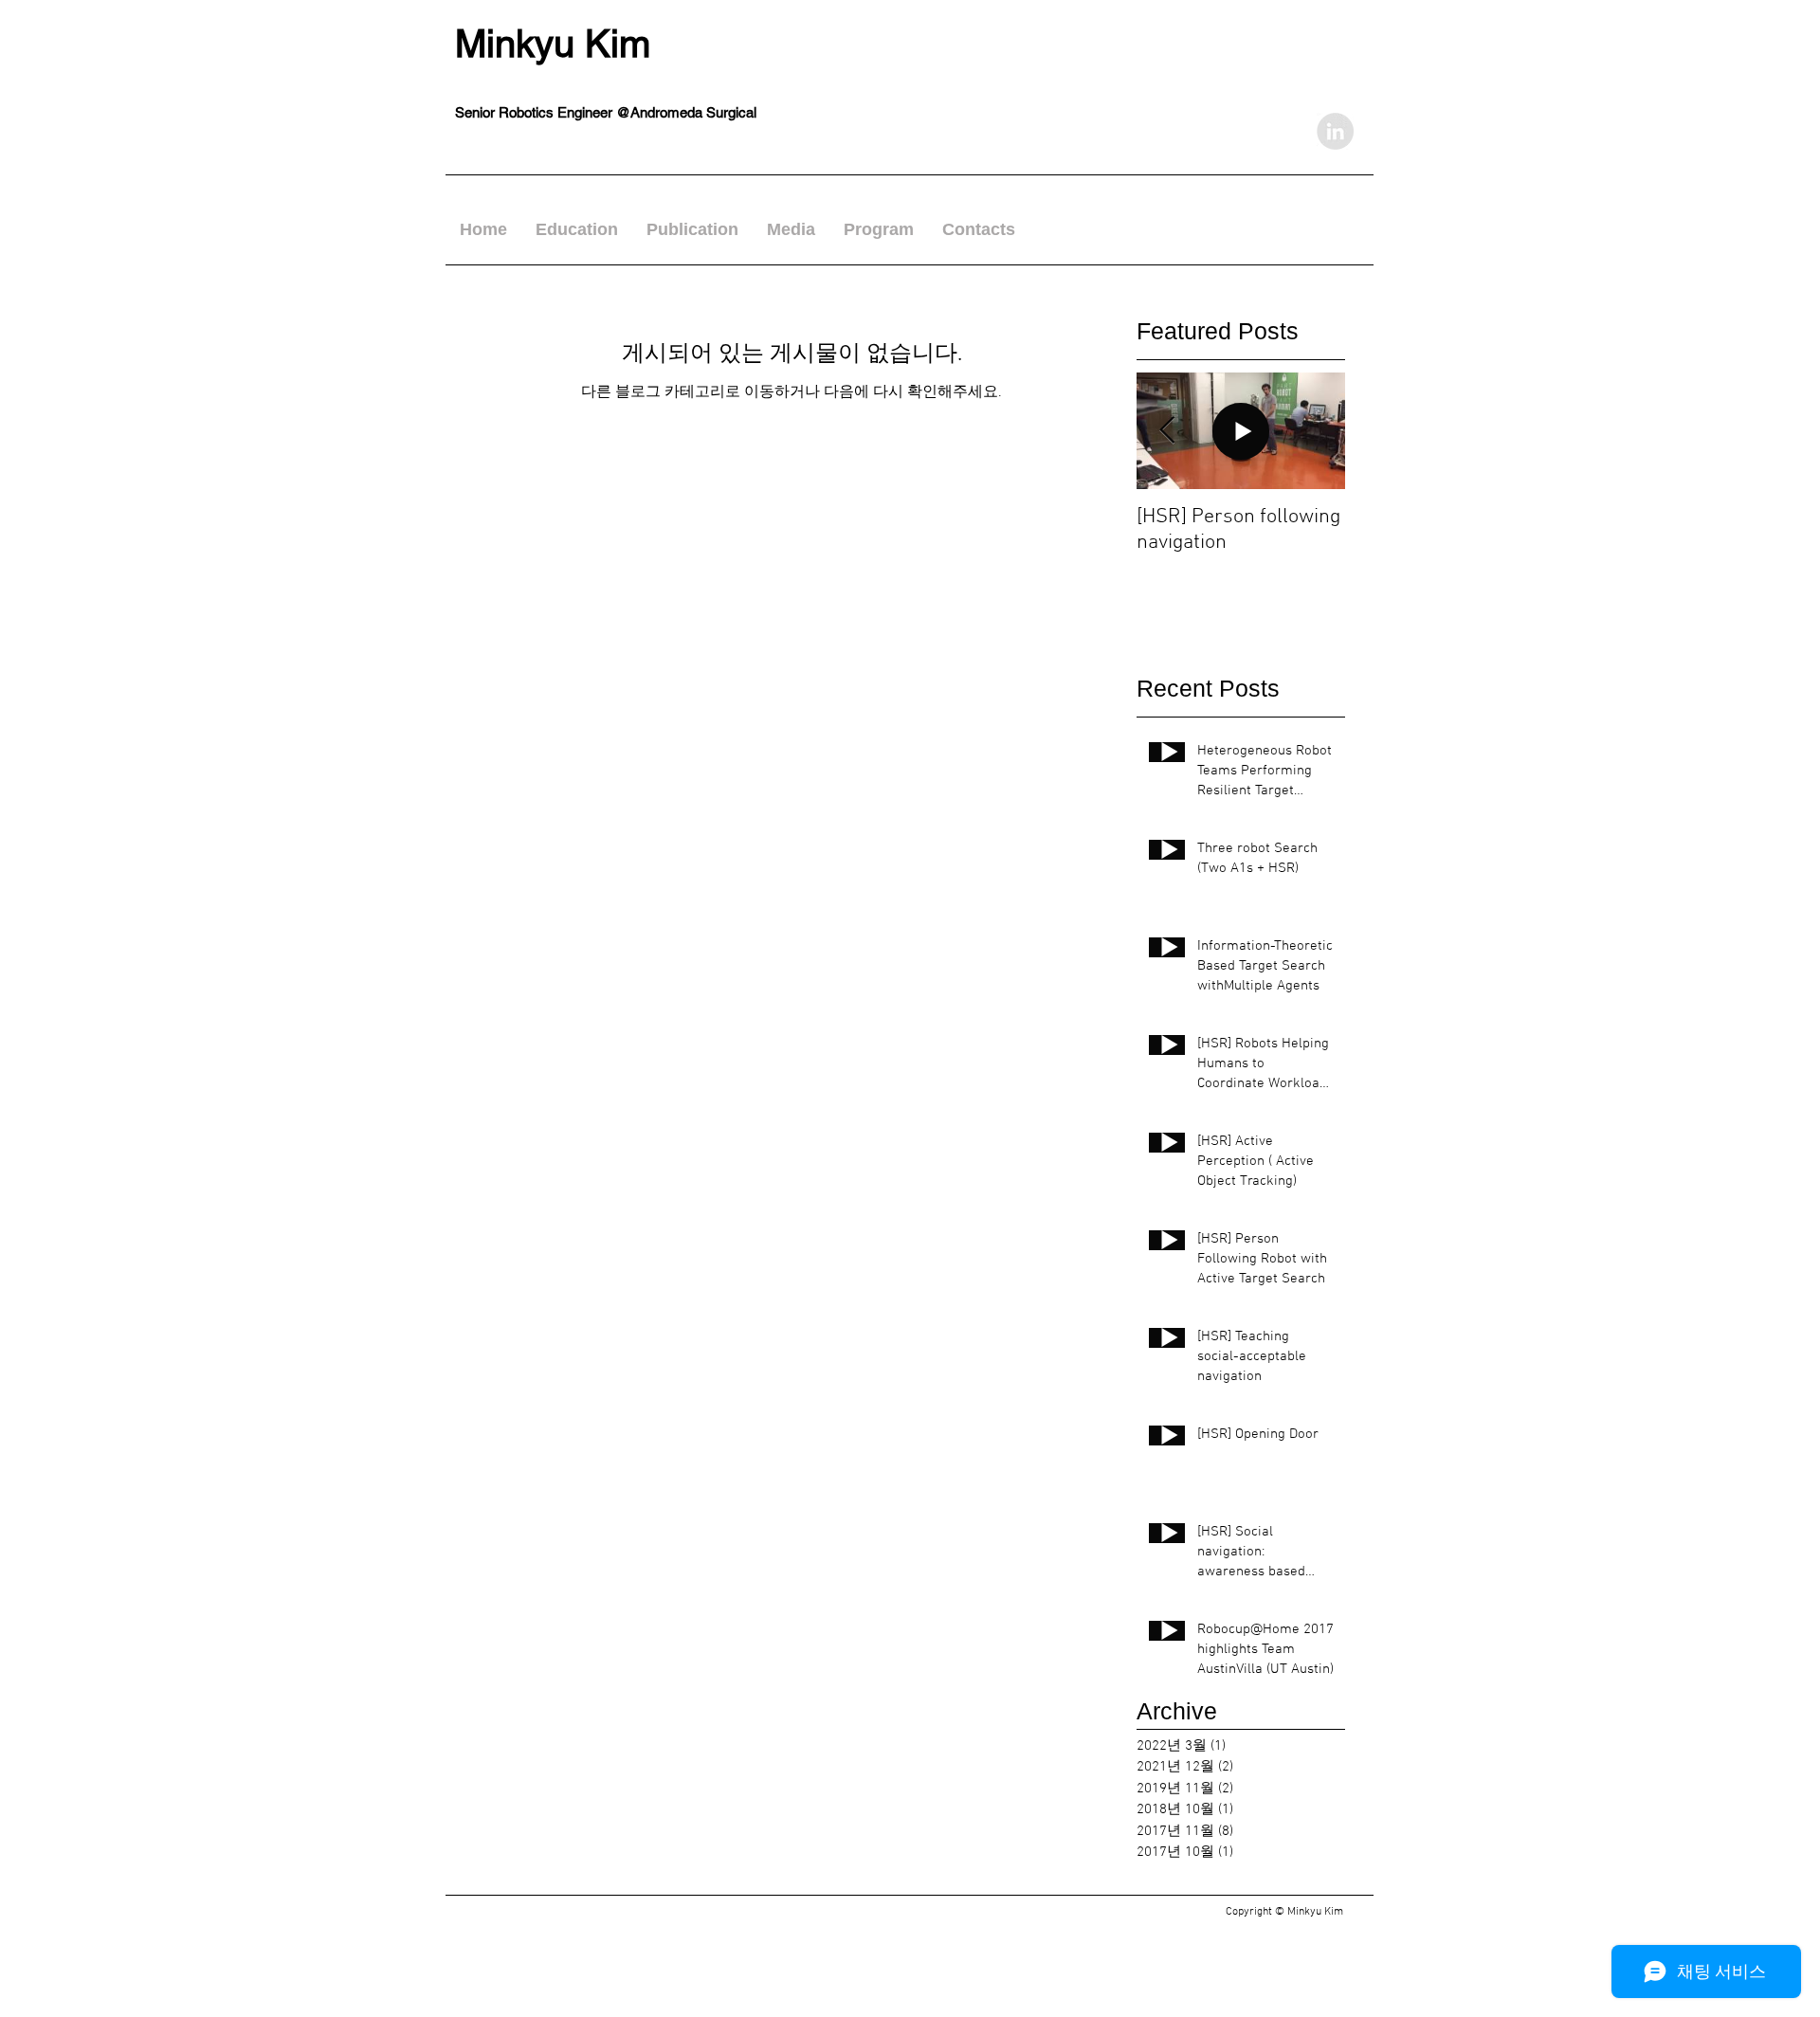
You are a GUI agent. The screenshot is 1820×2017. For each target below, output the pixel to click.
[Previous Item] (1167, 431)
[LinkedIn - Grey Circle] (1335, 131)
